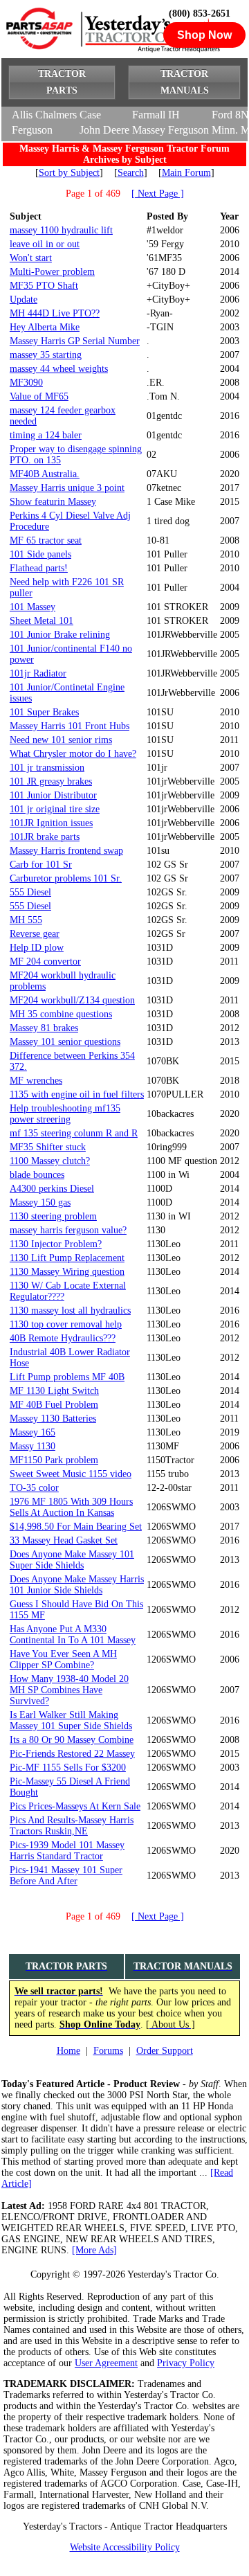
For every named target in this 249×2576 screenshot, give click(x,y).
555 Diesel (30, 892)
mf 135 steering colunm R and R (74, 1133)
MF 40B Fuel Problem (54, 1405)
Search (131, 173)
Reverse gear (35, 934)
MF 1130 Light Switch (54, 1391)
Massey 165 (33, 1432)
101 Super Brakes (44, 712)
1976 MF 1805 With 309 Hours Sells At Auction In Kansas (71, 1507)
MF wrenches (36, 1081)
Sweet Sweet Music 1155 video (71, 1474)
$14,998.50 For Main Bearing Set (76, 1527)
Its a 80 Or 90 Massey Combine (72, 1740)
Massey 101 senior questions (65, 1042)
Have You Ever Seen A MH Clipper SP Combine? (63, 1660)
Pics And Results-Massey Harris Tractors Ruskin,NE (72, 1826)
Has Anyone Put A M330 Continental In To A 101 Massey (73, 1635)
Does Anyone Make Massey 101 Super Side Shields (72, 1560)
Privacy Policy (186, 2363)
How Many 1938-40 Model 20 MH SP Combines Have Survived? (69, 1690)
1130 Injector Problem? (56, 1244)
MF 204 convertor (45, 961)
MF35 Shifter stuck (48, 1147)
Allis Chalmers (44, 115)
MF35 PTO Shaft (44, 286)
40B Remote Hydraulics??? (63, 1338)
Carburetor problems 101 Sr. (66, 878)
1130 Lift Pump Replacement (67, 1258)
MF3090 (26, 383)
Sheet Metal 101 (41, 621)
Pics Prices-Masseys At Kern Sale (75, 1806)
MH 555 (26, 920)
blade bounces (37, 1175)
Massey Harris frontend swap (66, 851)
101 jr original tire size (55, 809)
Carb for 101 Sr (41, 865)
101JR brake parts (45, 837)
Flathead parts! (39, 568)
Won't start (31, 258)
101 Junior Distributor (53, 795)
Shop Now (204, 35)
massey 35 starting (46, 355)
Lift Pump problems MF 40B (67, 1377)
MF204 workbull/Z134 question (72, 1000)
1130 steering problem (53, 1216)
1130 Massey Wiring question (67, 1272)
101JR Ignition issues (51, 823)
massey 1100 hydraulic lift (61, 230)
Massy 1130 (33, 1446)
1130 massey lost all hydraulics (70, 1311)
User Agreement (106, 2363)
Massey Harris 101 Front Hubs (70, 726)
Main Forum (186, 173)
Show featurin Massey (53, 502)
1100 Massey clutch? (50, 1161)
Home (68, 2051)
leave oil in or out (45, 244)
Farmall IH (156, 115)
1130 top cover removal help (66, 1324)
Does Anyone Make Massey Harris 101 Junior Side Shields (77, 1585)
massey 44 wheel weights (59, 369)
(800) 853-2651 (200, 14)
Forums (108, 2051)
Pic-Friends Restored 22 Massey (72, 1754)
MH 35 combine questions (61, 1014)
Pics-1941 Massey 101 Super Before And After (66, 1876)
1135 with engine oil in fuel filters (77, 1094)
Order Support (165, 2051)
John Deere (104, 130)
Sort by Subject (69, 173)
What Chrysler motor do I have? (73, 754)
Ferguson (32, 130)
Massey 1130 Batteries (53, 1419)
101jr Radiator (38, 673)
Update (24, 299)
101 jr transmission (47, 768)
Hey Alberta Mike (45, 327)
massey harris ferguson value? (68, 1230)
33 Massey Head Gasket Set (64, 1540)
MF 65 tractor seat (46, 540)
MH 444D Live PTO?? (55, 313)
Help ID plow (37, 948)
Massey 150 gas (40, 1202)
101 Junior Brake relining (60, 635)
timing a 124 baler (46, 435)
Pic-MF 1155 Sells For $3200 (68, 1768)
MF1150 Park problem (54, 1460)
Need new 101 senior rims (61, 740)
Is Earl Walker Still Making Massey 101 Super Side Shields (71, 1720)
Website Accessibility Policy (125, 2547)
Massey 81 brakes (44, 1028)
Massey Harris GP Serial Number (75, 341)
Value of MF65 (39, 396)
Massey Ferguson (170, 130)
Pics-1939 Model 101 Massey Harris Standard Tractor (67, 1851)
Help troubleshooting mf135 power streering (65, 1114)
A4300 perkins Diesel (52, 1189)
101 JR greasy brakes (51, 781)
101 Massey (33, 607)
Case (90, 115)
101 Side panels (40, 554)
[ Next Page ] (158, 194)
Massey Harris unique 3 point (67, 488)
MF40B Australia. (45, 474)
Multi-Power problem (52, 272)
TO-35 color (34, 1488)
